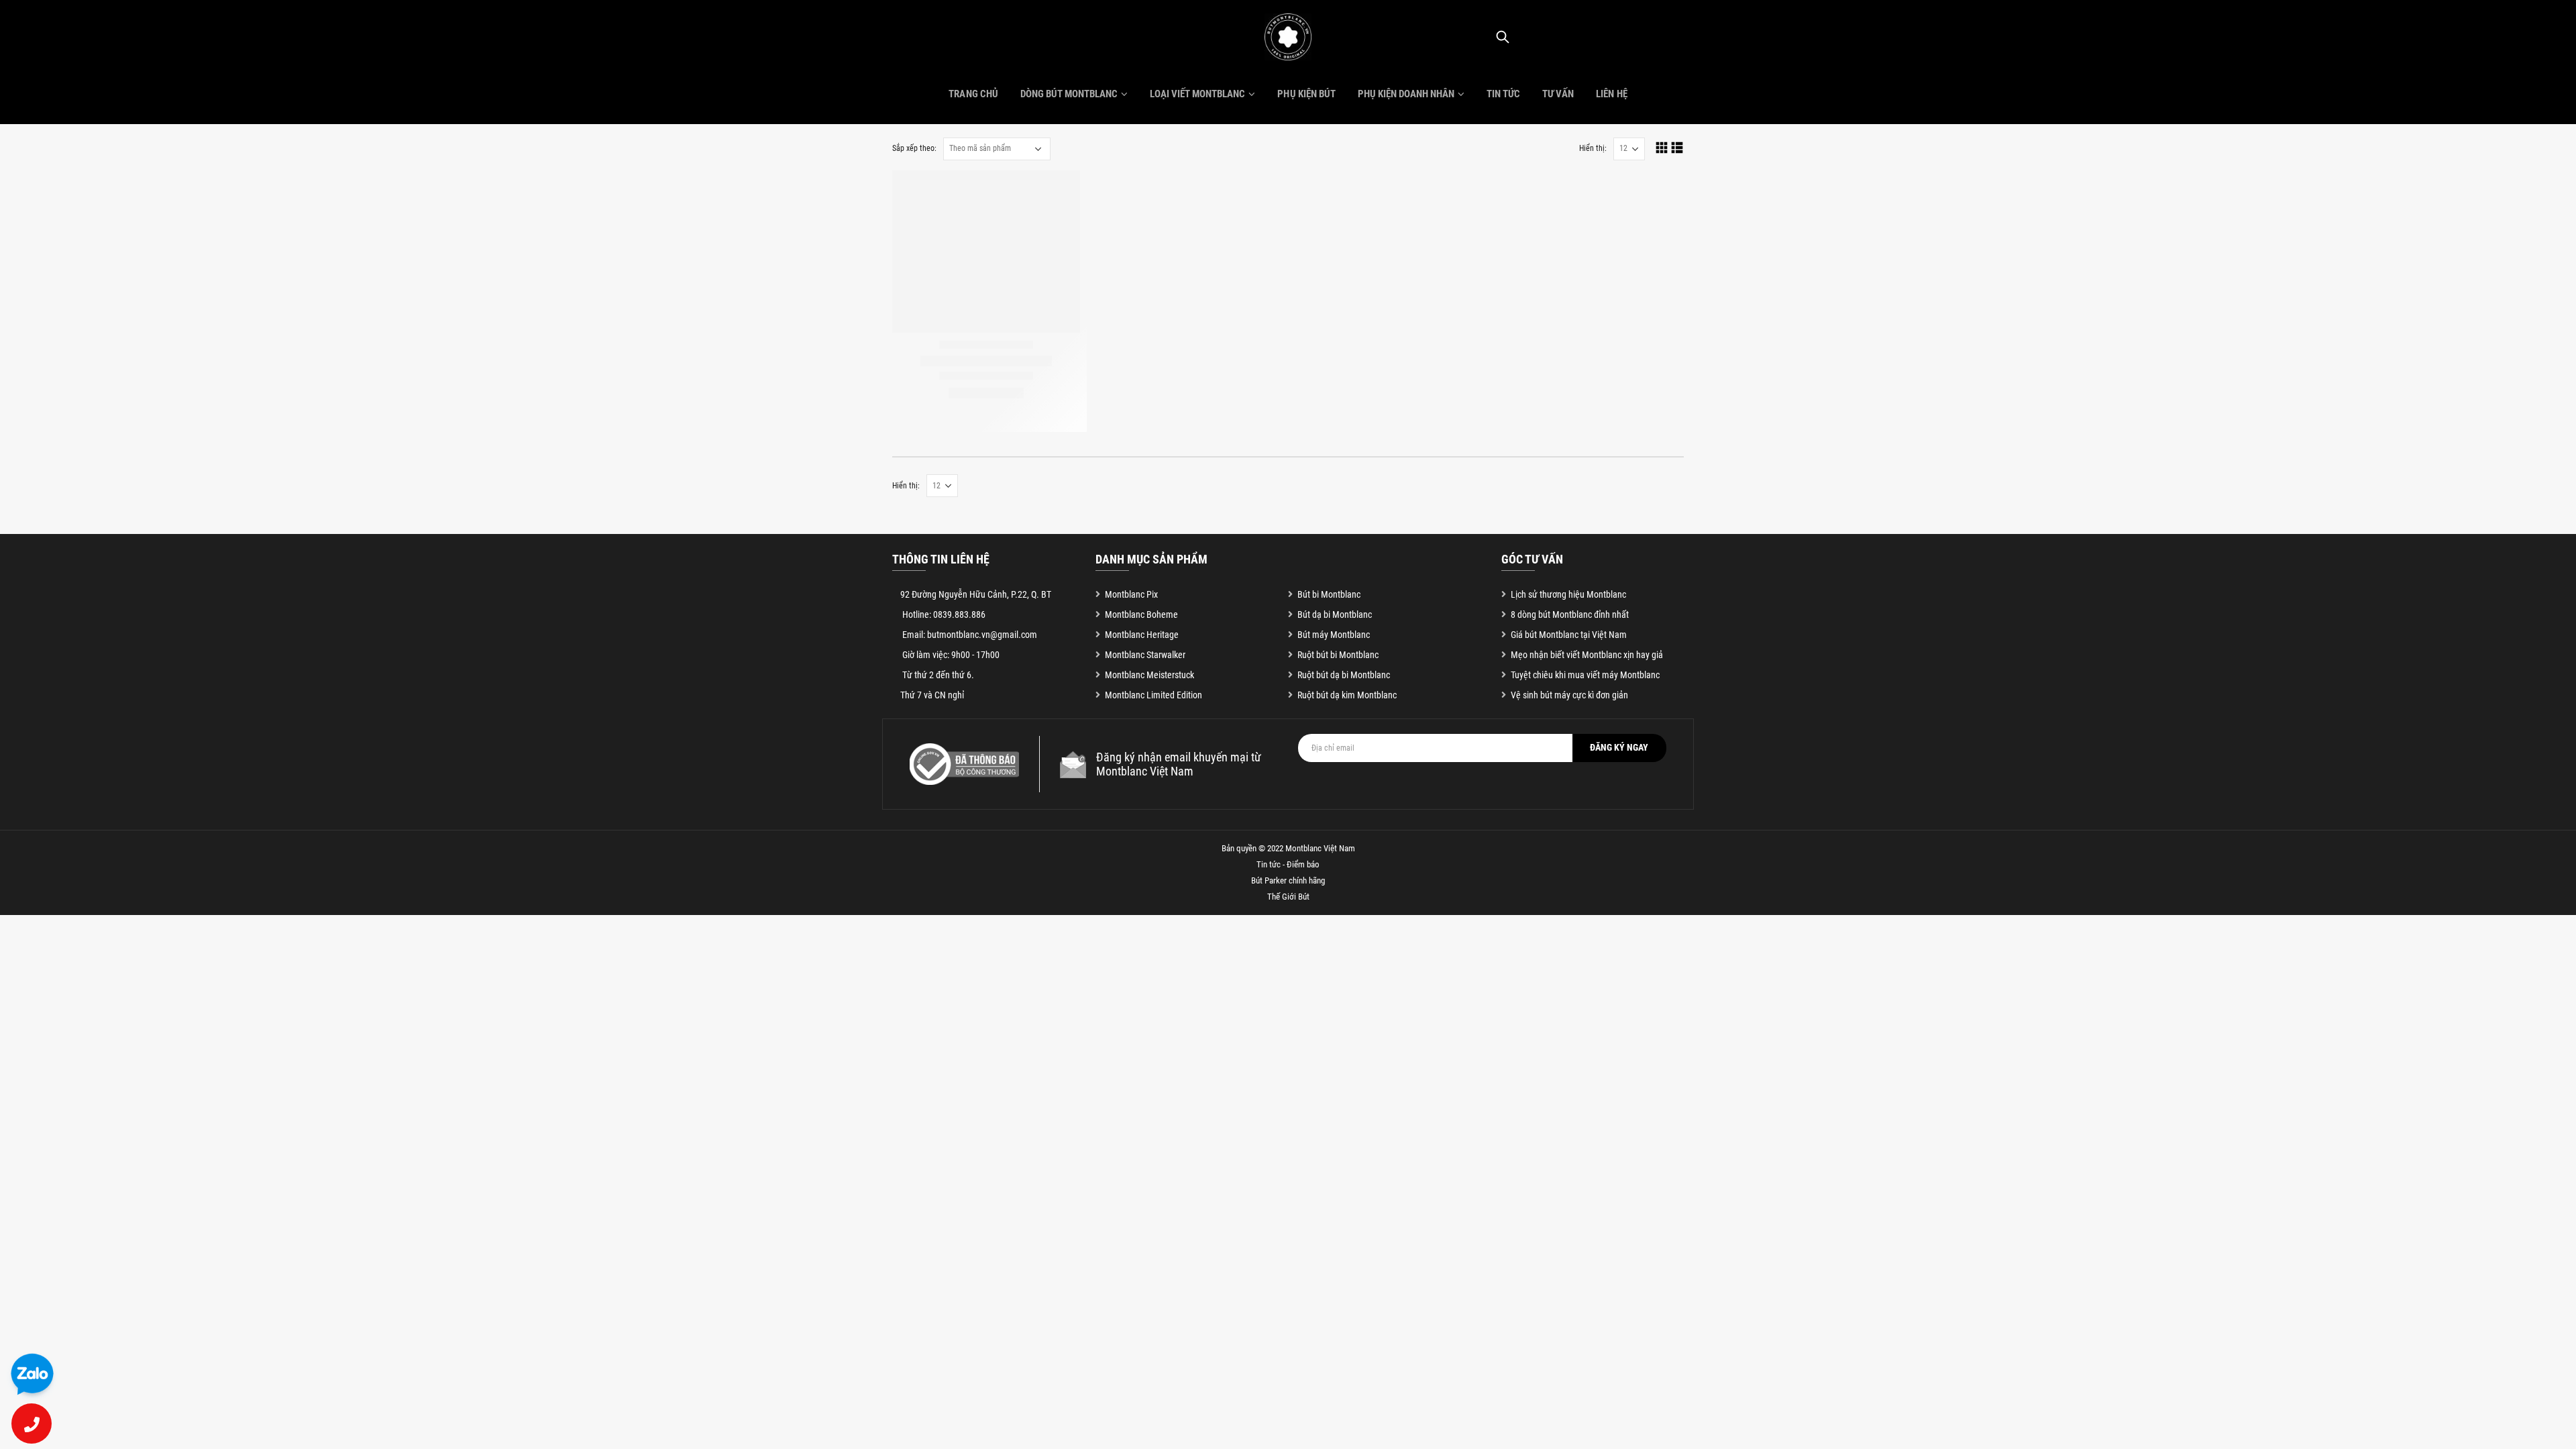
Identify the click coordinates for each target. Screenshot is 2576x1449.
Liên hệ (1611, 94)
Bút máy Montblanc (1334, 635)
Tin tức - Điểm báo (1288, 864)
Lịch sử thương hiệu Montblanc (1568, 594)
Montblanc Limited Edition (1153, 695)
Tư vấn (1558, 94)
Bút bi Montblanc (1329, 594)
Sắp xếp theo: (914, 148)
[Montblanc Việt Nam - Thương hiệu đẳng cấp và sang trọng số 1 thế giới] (1288, 37)
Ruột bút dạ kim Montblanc (1347, 695)
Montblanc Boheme (1141, 614)
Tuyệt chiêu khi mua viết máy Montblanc (1585, 675)
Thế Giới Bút (1288, 897)
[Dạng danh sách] (1677, 147)
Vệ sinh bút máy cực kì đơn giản (1569, 695)
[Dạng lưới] (1662, 147)
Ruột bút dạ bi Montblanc (1344, 675)
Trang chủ (973, 94)
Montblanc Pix (1131, 594)
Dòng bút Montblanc (1069, 94)
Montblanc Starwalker (1145, 655)
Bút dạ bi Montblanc (1335, 614)
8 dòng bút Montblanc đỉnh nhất (1570, 614)
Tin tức (1503, 94)
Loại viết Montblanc (1197, 94)
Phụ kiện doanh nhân (1406, 94)
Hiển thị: (1593, 148)
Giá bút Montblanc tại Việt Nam (1569, 635)
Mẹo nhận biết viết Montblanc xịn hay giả (1587, 655)
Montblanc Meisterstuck (1149, 675)
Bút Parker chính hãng (1288, 880)
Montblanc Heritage (1142, 635)
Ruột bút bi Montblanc (1338, 655)
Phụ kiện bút (1306, 94)
